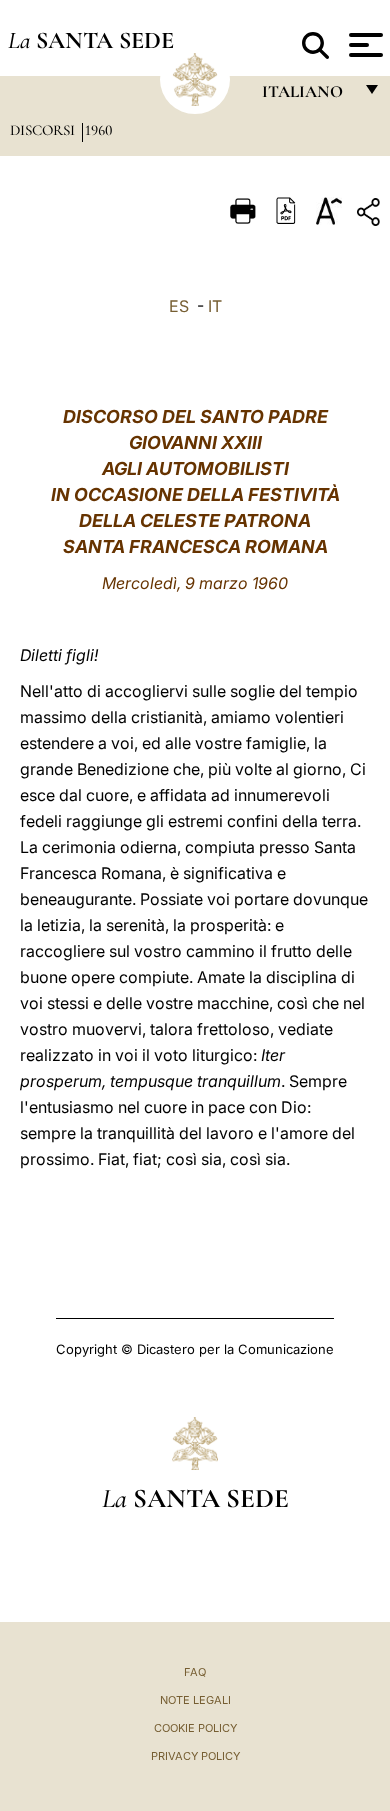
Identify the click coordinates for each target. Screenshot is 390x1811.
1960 (99, 130)
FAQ (195, 1672)
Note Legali (195, 1700)
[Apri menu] (363, 45)
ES (179, 306)
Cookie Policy (195, 1728)
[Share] (371, 215)
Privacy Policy (195, 1756)
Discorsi (44, 130)
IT (215, 306)
